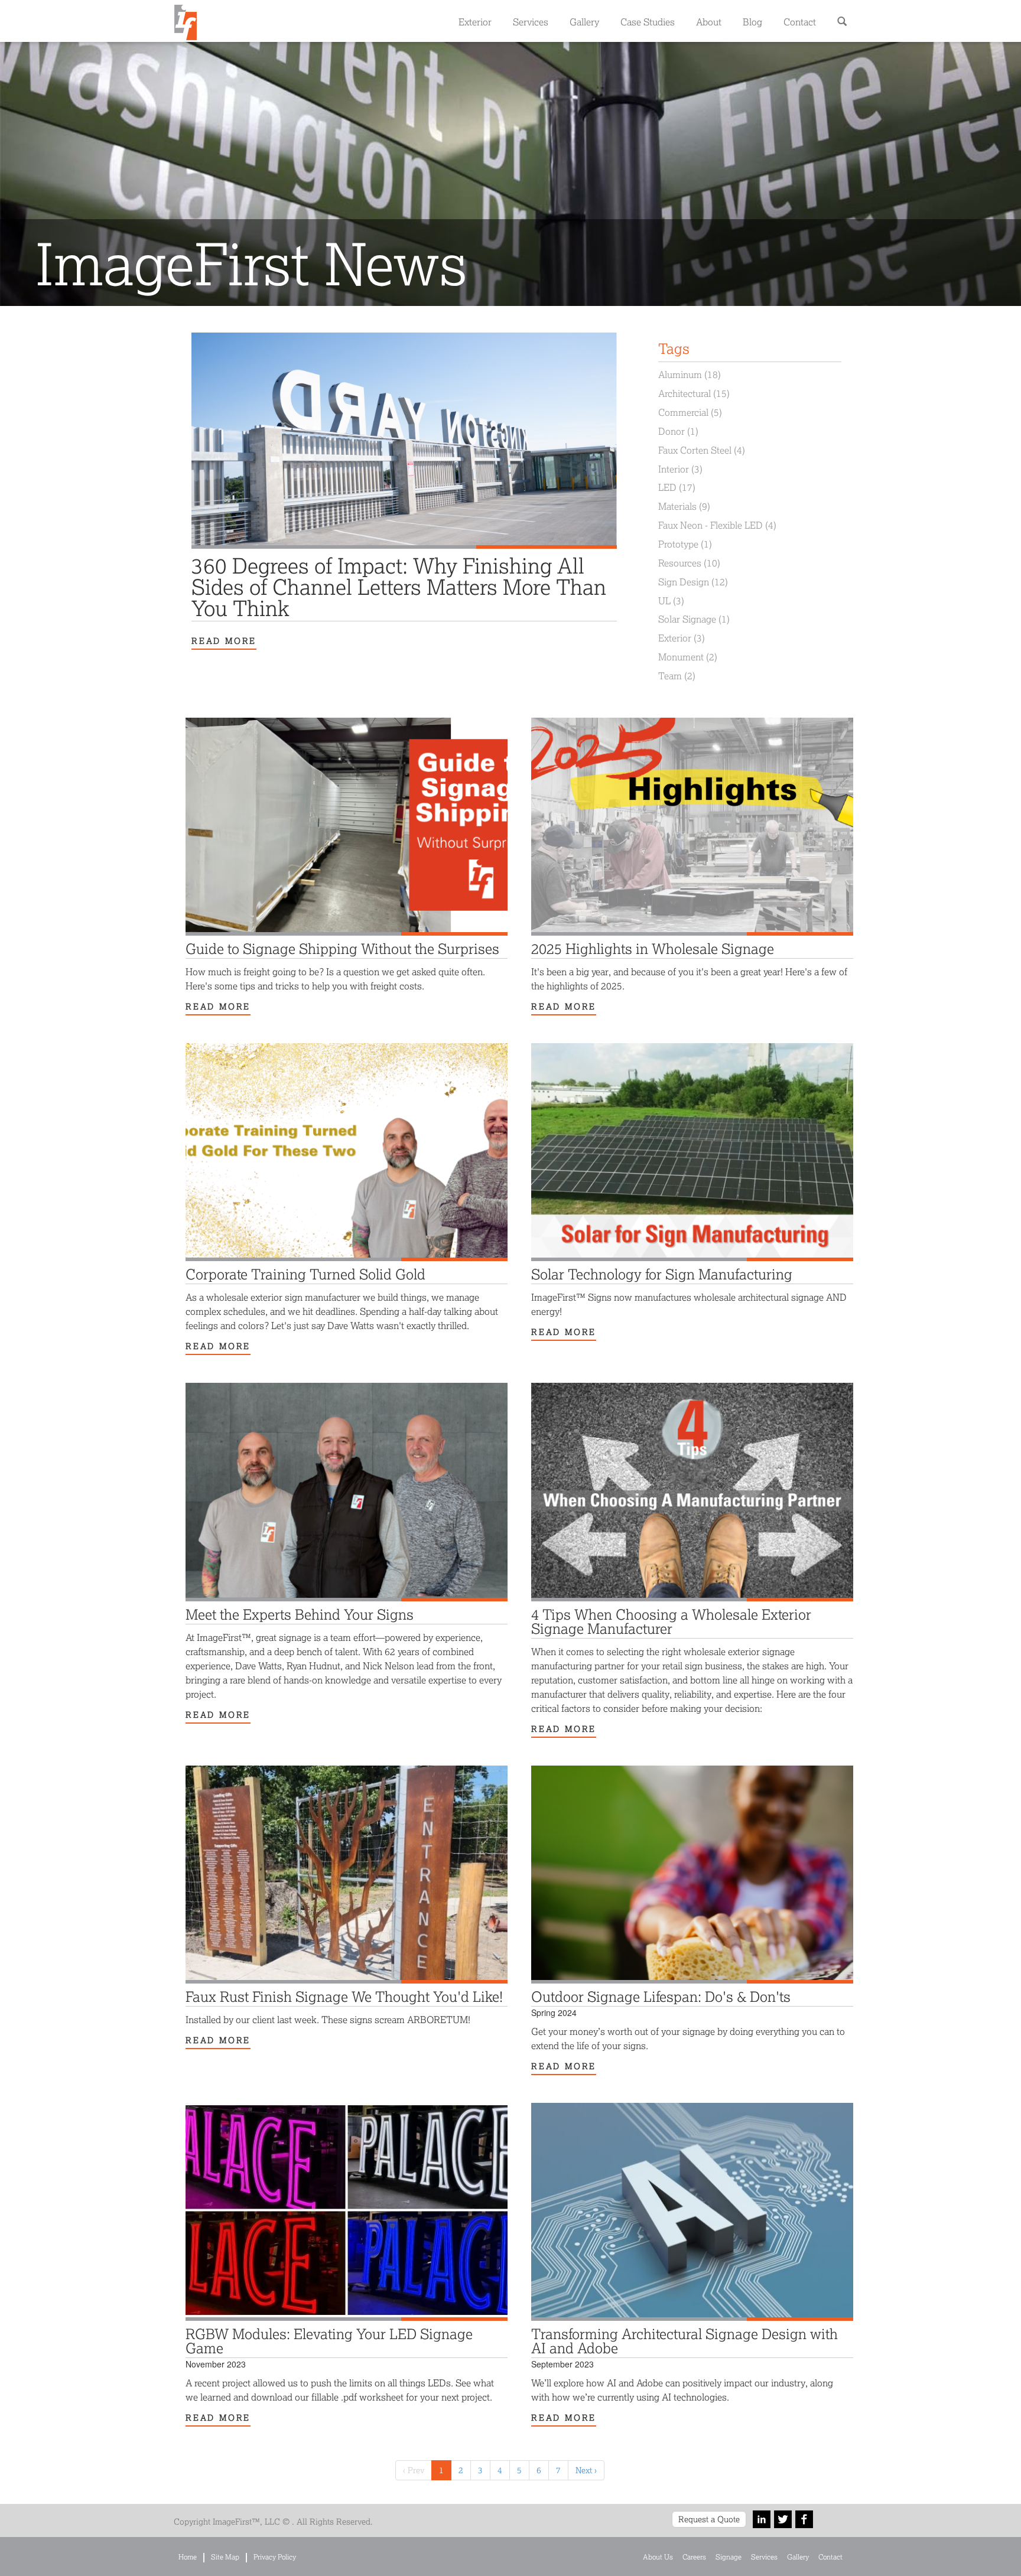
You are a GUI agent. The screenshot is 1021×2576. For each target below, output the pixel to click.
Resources (689, 563)
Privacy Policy (275, 2557)
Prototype (685, 544)
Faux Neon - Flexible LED (717, 525)
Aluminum (690, 374)
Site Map (225, 2557)
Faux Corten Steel (702, 450)
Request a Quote (709, 2519)
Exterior (475, 22)
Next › (586, 2470)
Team (677, 675)
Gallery (584, 22)
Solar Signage (694, 619)
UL (671, 600)
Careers (694, 2557)
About (709, 22)
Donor (678, 431)
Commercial (690, 412)
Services (531, 22)
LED (677, 487)
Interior (680, 469)
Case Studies (648, 22)
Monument (688, 657)
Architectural (694, 393)
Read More (224, 641)
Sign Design (693, 582)
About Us (658, 2557)
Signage (729, 2557)
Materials (684, 506)
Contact (800, 22)
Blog (752, 22)
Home (188, 2557)
